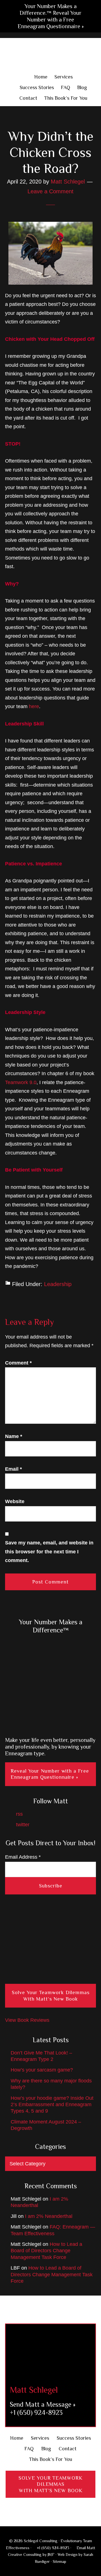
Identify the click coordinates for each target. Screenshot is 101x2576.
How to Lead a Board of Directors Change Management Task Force (46, 2251)
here (34, 706)
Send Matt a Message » (43, 2404)
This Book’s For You (51, 2459)
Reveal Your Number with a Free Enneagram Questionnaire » (50, 1774)
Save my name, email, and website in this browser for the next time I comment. (49, 1552)
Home (17, 2438)
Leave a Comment (50, 191)
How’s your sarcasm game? (42, 2070)
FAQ (29, 2449)
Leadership (58, 1284)
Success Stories (74, 2438)
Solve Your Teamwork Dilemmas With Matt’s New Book (51, 1996)
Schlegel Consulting (51, 55)
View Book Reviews (27, 2020)
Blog (46, 2449)
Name (14, 1436)
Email (13, 1469)
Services (40, 2438)
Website (15, 1501)
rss (19, 1814)
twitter (22, 1825)
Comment (18, 1363)
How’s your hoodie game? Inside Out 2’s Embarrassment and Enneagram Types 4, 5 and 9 (52, 2105)
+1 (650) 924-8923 (36, 2412)
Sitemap (59, 2561)
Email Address (23, 1857)
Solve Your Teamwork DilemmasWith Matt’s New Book (50, 2484)
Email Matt (85, 2548)
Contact (68, 2449)
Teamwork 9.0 (21, 1082)
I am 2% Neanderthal (49, 2216)
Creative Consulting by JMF (31, 2554)
